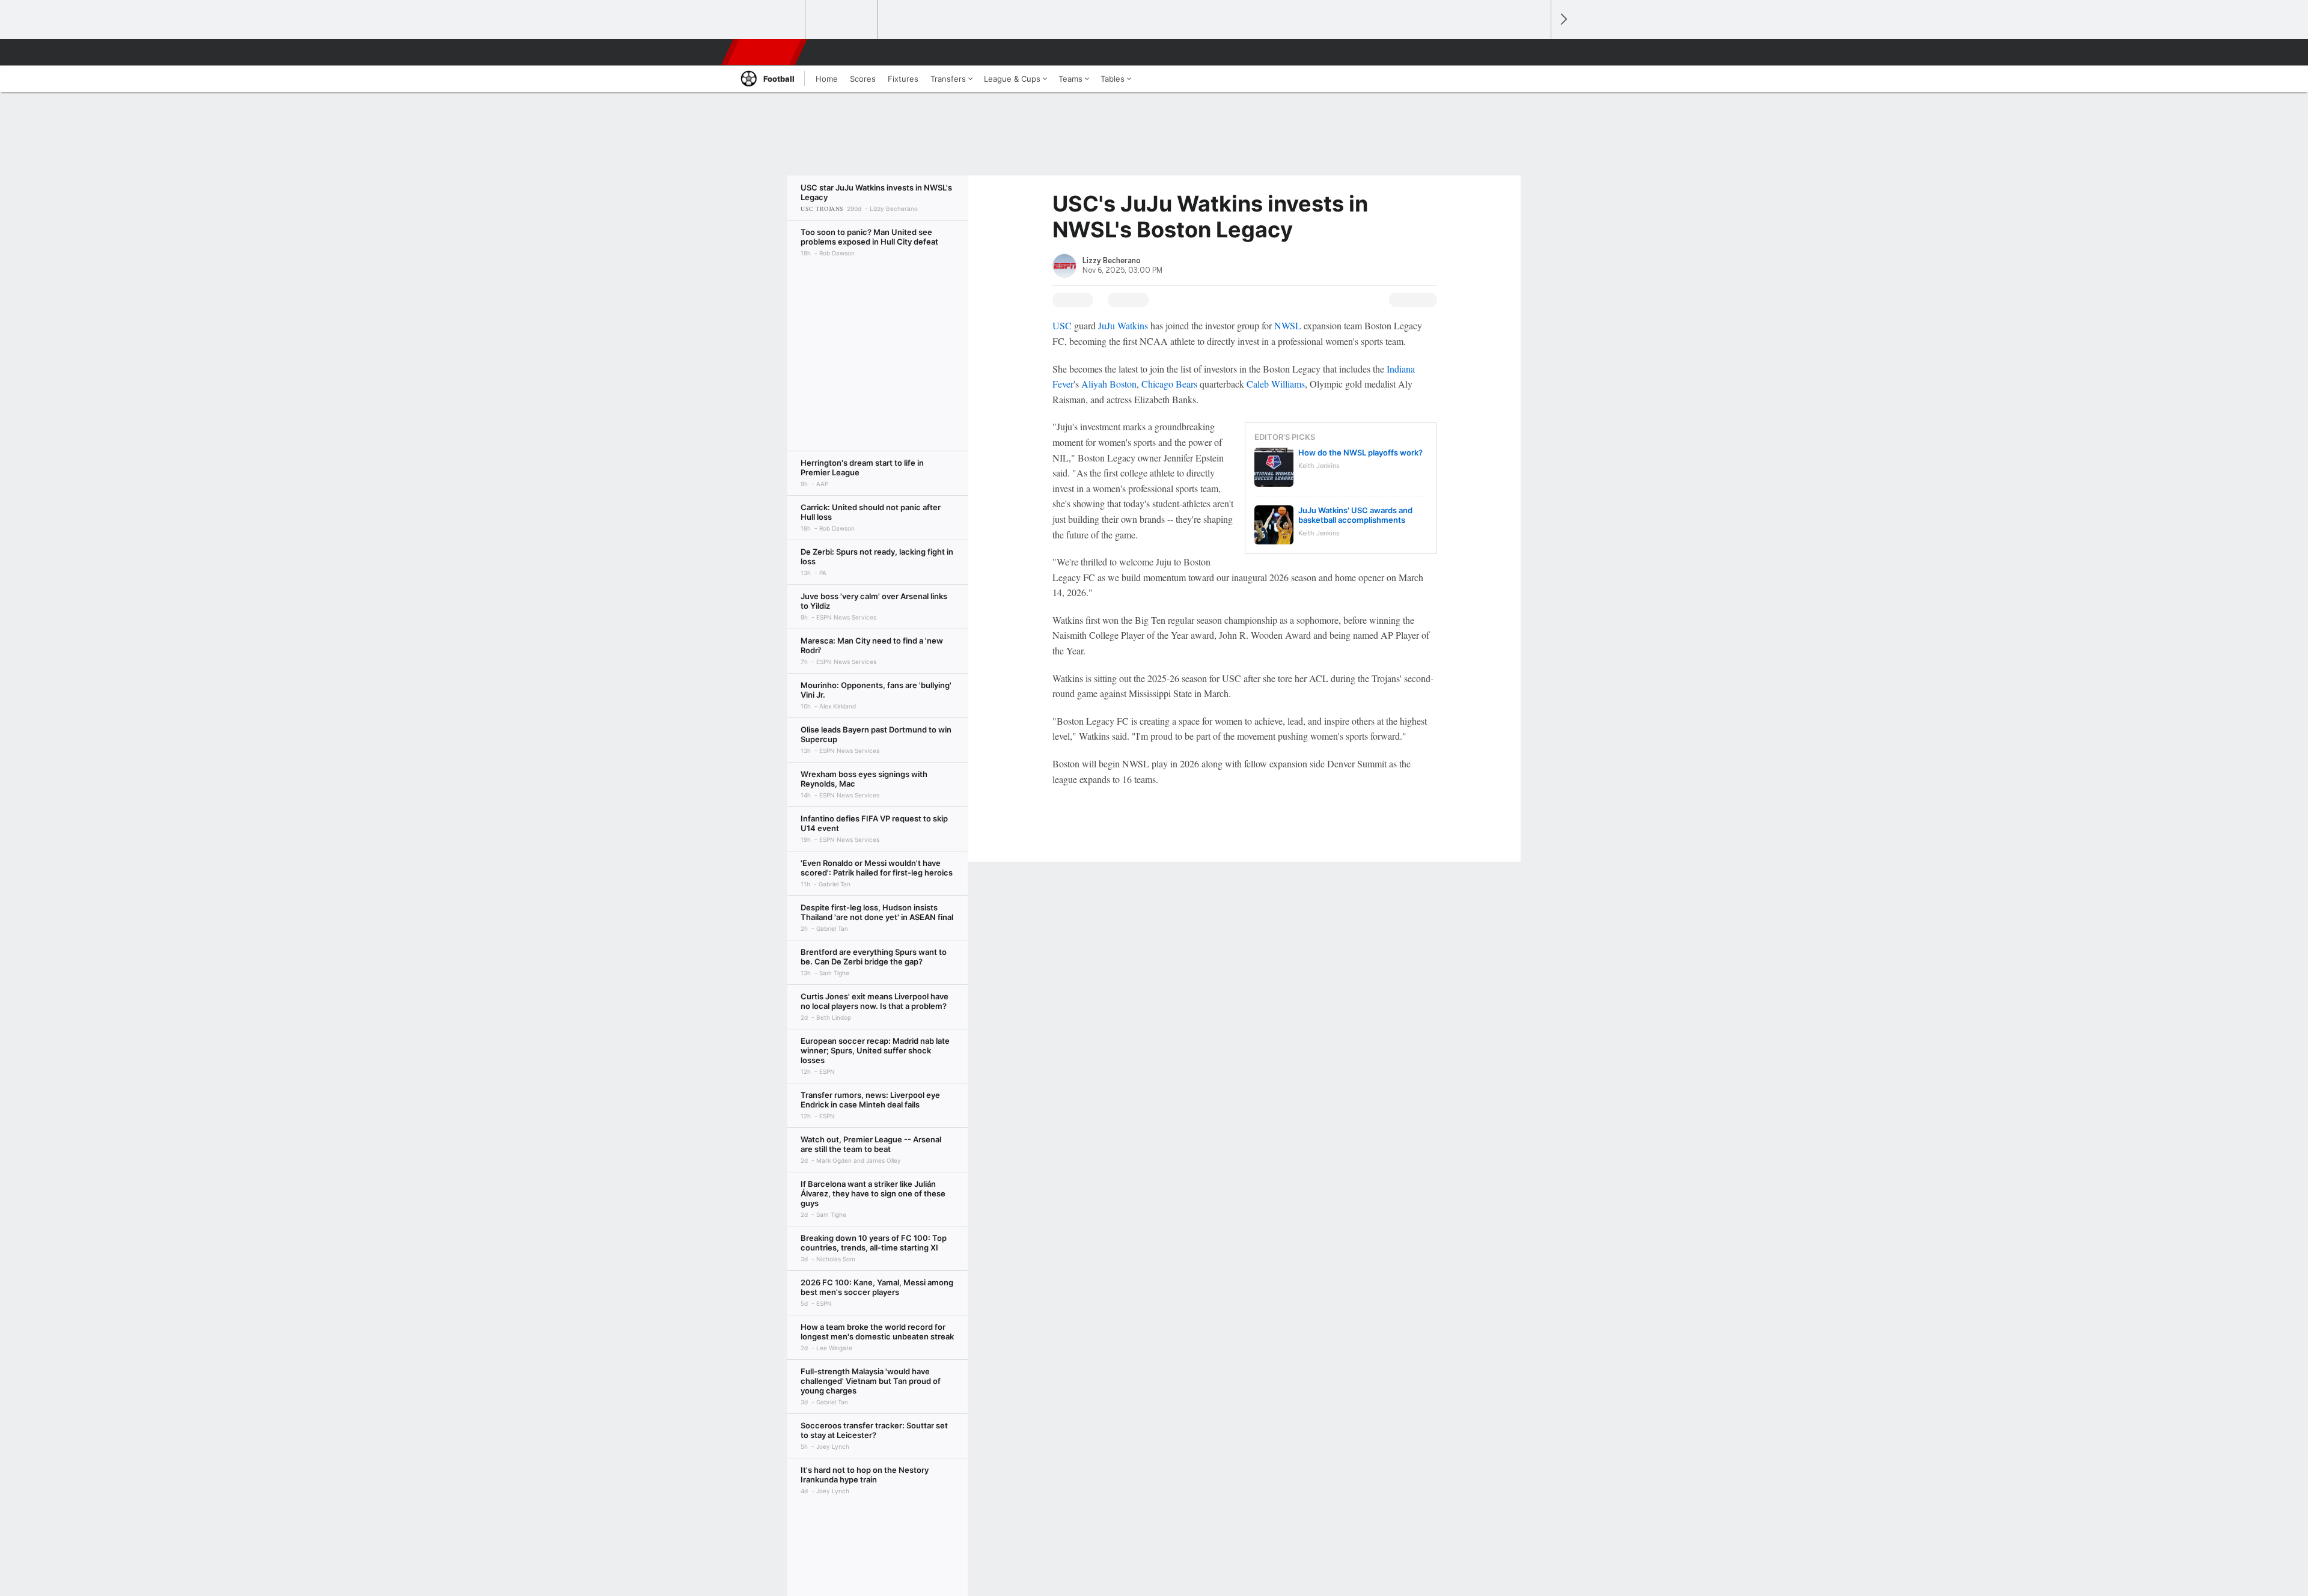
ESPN (765, 52)
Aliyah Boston (1109, 384)
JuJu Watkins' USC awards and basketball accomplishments (1355, 515)
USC (1062, 325)
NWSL (1288, 325)
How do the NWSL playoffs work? (1360, 452)
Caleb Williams (1276, 384)
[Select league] (770, 20)
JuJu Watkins (1123, 325)
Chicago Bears (1169, 384)
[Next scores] (1563, 20)
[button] (1536, 52)
